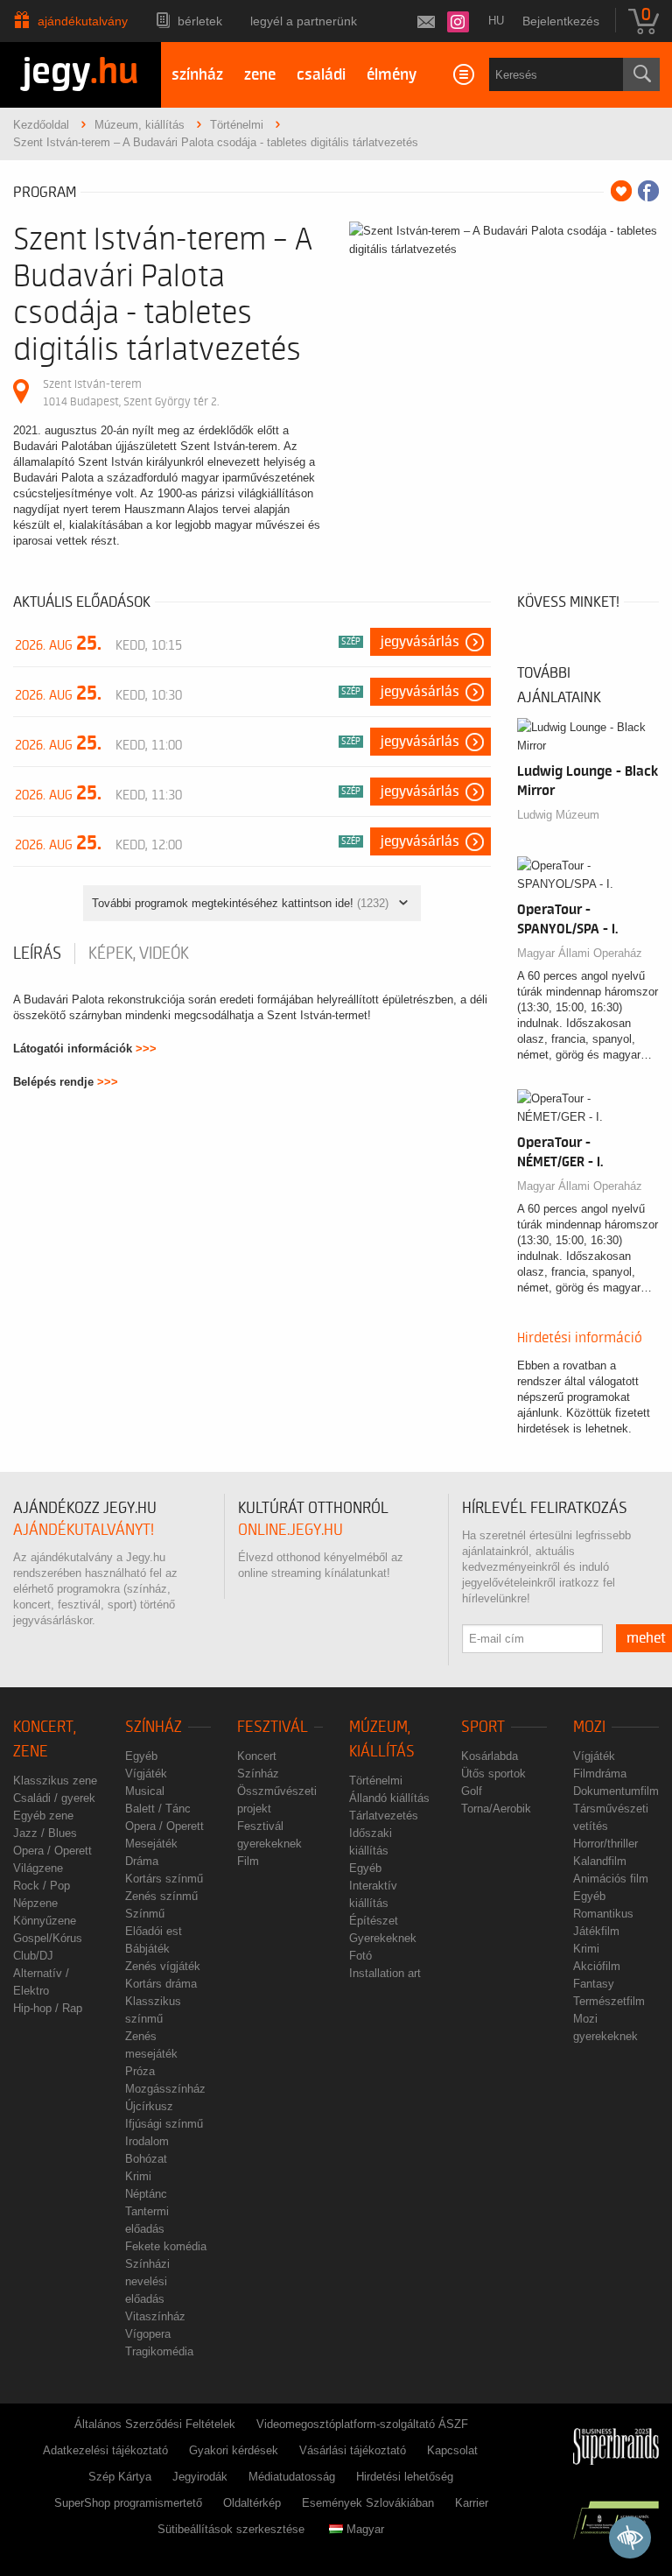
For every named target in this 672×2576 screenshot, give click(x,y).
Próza (140, 2071)
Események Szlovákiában (368, 2503)
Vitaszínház (155, 2316)
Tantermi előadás (147, 2220)
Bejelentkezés (561, 21)
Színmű (145, 1914)
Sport (483, 1727)
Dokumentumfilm (616, 1791)
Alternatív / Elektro (41, 1982)
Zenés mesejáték (151, 2045)
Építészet (374, 1921)
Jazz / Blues (45, 1833)
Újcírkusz (149, 2106)
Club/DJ (33, 1956)
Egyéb (141, 1756)
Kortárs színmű (164, 1879)
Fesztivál (273, 1727)
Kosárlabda (490, 1756)
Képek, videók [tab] (139, 954)
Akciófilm (597, 1966)
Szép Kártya (120, 2477)
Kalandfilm (600, 1861)
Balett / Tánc (158, 1809)
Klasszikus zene (55, 1781)
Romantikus (603, 1914)
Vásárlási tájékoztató (353, 2450)
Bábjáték (147, 1949)
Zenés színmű (161, 1896)
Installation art (385, 1973)
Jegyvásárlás (420, 642)
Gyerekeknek (383, 1938)
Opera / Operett (52, 1851)
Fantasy (594, 1984)
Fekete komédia (166, 2246)
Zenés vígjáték (163, 1966)
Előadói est (154, 1931)
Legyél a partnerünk (304, 21)
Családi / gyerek (54, 1798)
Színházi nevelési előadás (147, 2281)
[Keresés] (641, 74)
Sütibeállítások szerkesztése (231, 2529)
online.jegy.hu (290, 1530)
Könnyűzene (45, 1921)
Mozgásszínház (165, 2089)
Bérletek (200, 21)
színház (197, 75)
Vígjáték (146, 1774)
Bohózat (146, 2159)
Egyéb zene (43, 1816)
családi (321, 75)
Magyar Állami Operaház (580, 953)
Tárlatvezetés (384, 1816)
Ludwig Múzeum (558, 815)
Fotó (360, 1956)
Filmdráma (600, 1774)
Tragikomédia (159, 2351)
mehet (646, 1638)
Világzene (38, 1868)
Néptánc (146, 2194)
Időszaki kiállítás (371, 1842)
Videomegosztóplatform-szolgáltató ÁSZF (362, 2424)
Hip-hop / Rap (48, 2008)
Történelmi (376, 1781)
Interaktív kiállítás (373, 1894)
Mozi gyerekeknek (605, 2027)
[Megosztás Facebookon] (648, 191)
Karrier (472, 2503)
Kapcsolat (452, 2450)
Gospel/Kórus (48, 1938)
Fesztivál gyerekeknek (269, 1835)
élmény (392, 75)
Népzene (35, 1903)
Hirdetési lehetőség (405, 2477)
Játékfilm (596, 1931)
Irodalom (147, 2141)
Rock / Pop (42, 1886)
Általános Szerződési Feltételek (155, 2424)
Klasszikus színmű (153, 2010)
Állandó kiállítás (389, 1798)
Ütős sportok (493, 1774)
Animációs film (611, 1879)
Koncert (257, 1756)
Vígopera (148, 2334)
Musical (145, 1791)
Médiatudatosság (292, 2477)
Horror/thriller (605, 1844)
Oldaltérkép (252, 2503)
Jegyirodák (200, 2477)
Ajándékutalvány (83, 21)
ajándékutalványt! (84, 1530)
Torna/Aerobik (496, 1809)
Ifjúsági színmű (164, 2124)
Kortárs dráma (161, 1984)
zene (260, 75)
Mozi (589, 1727)
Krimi (138, 2176)
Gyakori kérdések (234, 2450)
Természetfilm (609, 2001)
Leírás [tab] (37, 954)
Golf (472, 1791)
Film (248, 1861)
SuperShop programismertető (128, 2503)
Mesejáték (151, 1844)
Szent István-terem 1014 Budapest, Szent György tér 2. (131, 393)
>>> (146, 1049)
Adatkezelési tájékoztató (105, 2450)
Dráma (142, 1861)
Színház (154, 1727)
